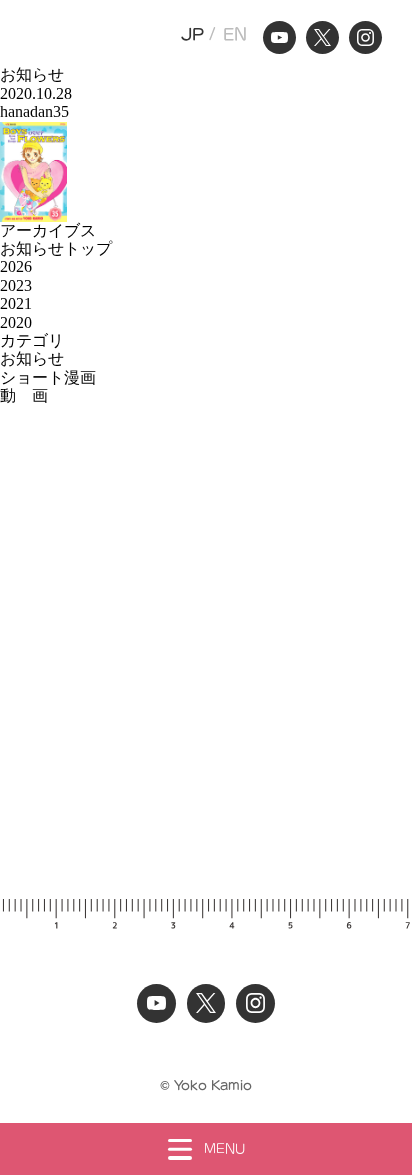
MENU (224, 1148)
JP (192, 34)
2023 (16, 285)
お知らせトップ (56, 248)
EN (235, 34)
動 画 (24, 395)
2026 (16, 266)
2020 (16, 322)
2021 (16, 303)
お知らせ (32, 358)
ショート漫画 (48, 377)
